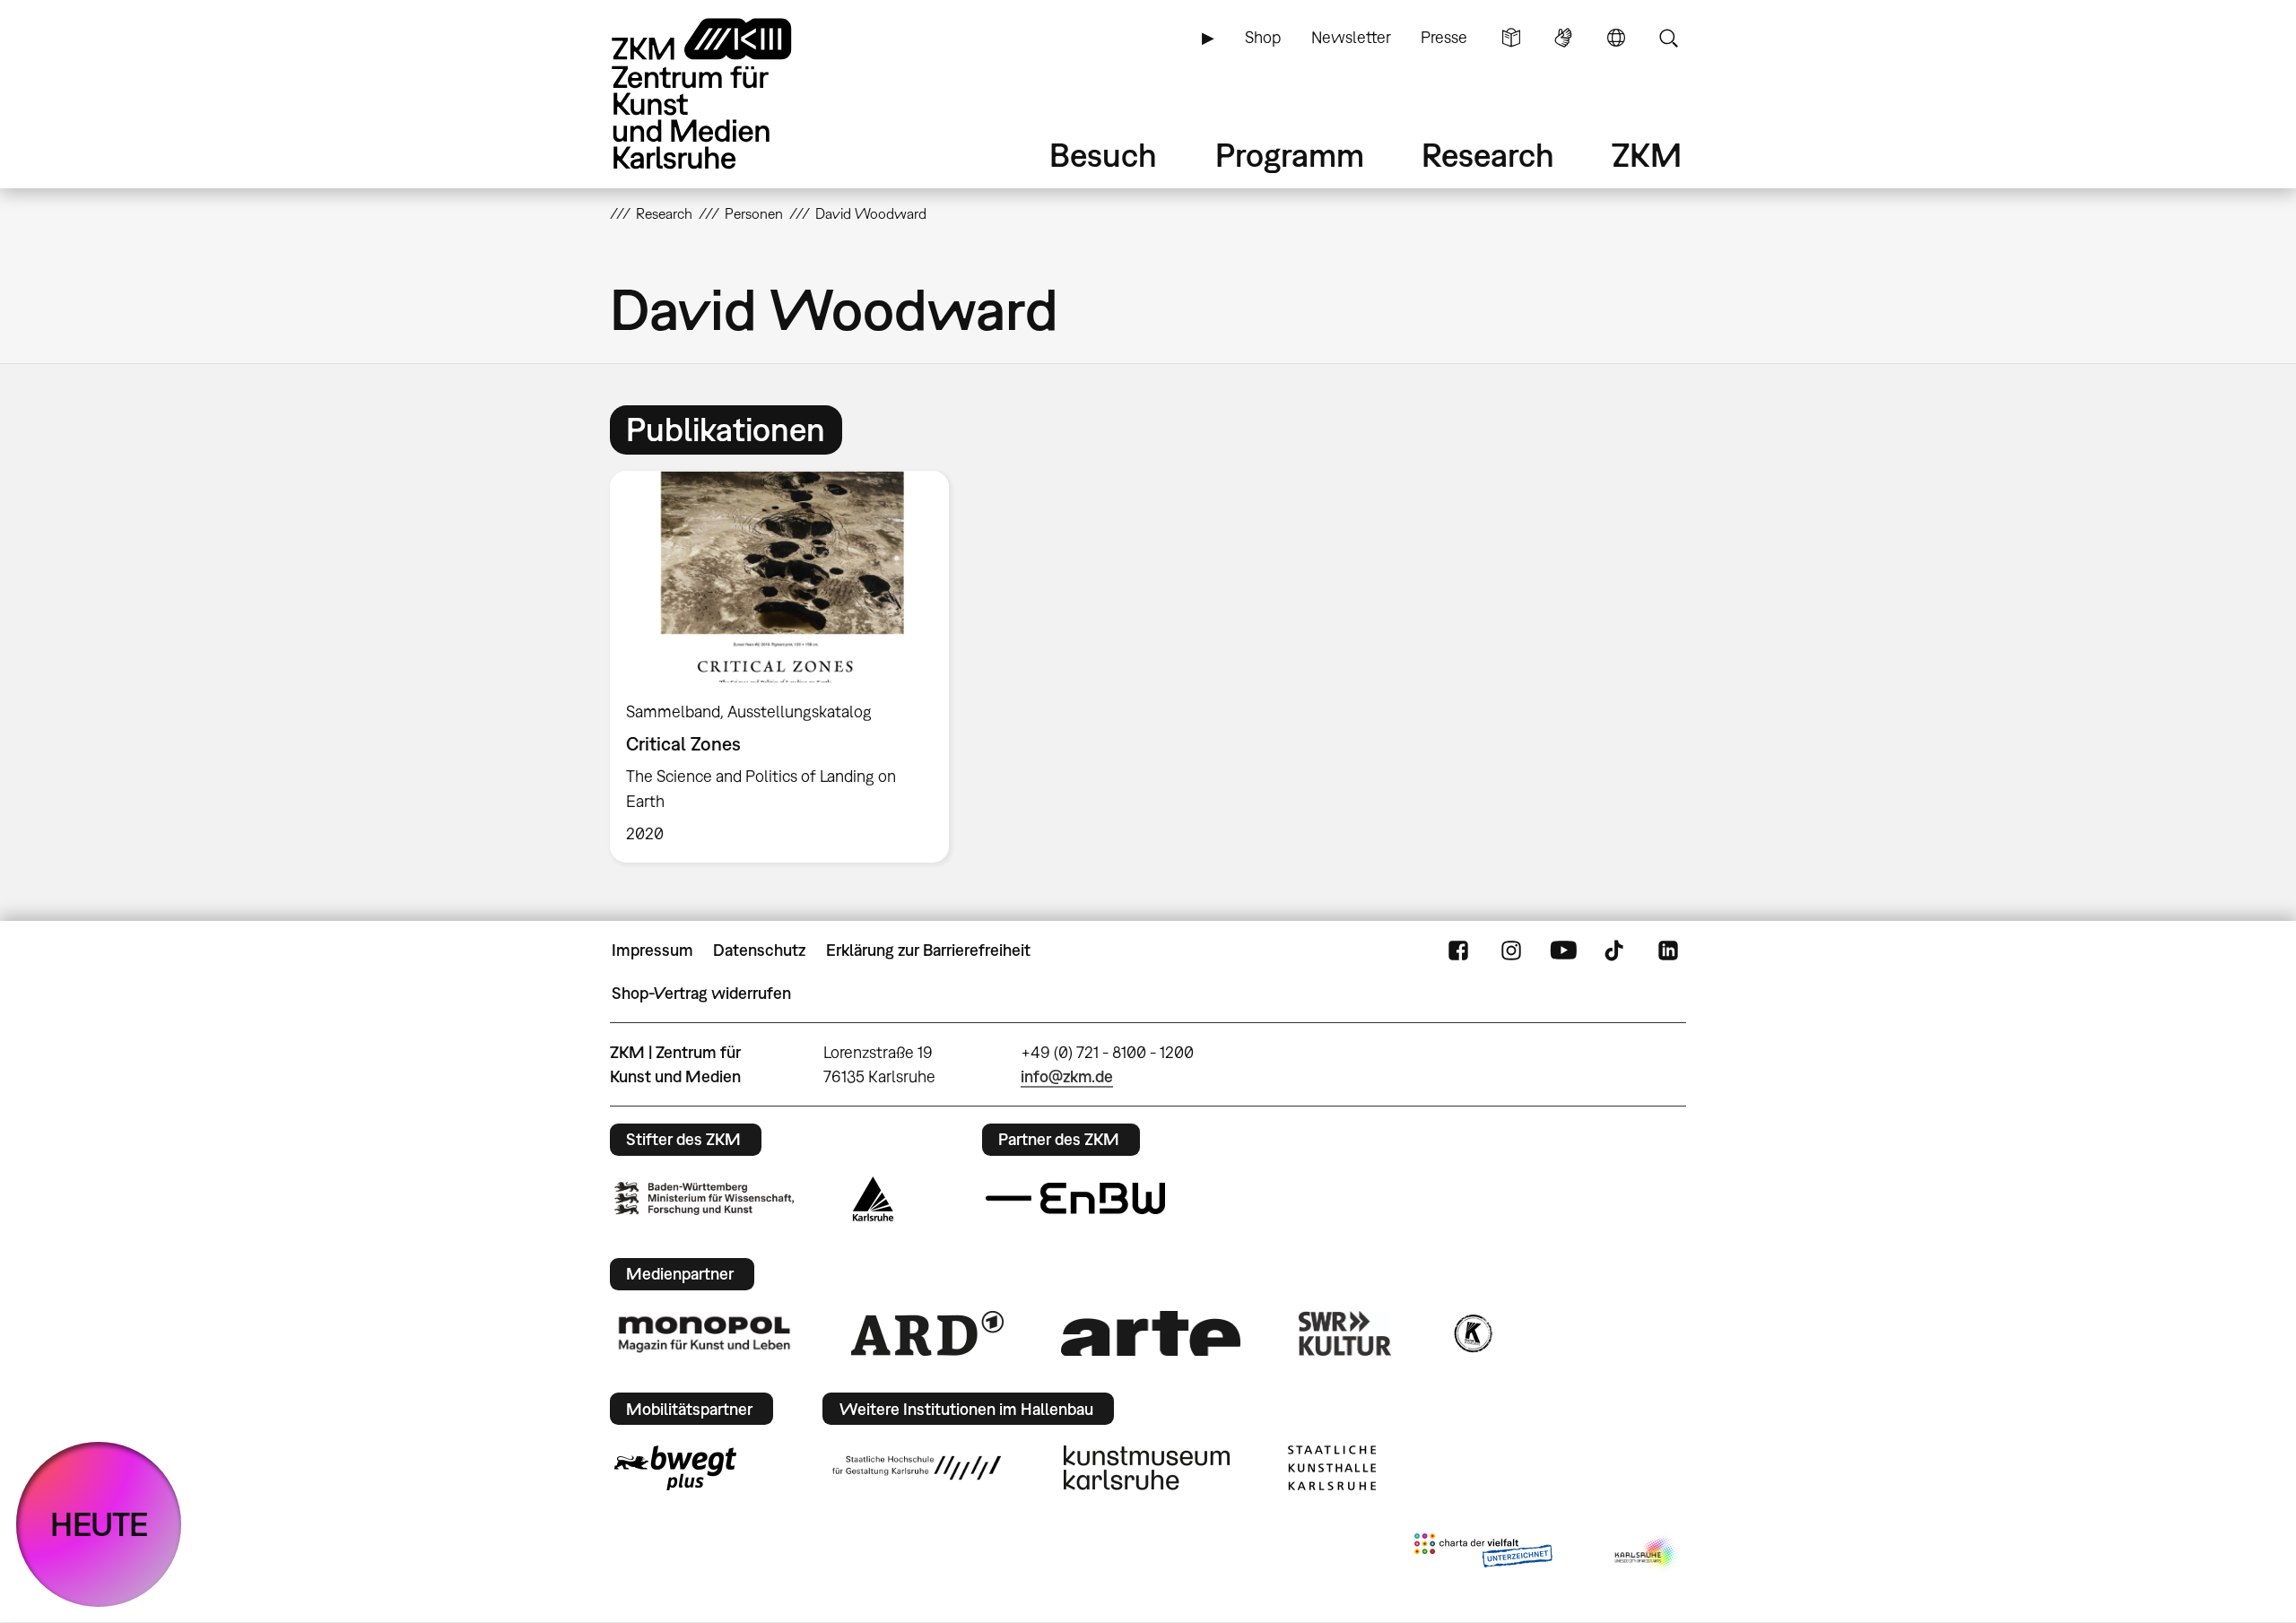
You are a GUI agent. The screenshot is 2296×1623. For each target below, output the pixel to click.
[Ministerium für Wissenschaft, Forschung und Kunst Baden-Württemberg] (704, 1198)
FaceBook (1458, 950)
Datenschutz (759, 950)
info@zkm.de (1067, 1076)
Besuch (1103, 155)
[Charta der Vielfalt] (1483, 1554)
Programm (1290, 155)
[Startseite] (726, 94)
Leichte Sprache (1511, 38)
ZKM (1647, 155)
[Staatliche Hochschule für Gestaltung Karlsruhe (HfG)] (917, 1468)
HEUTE (99, 1524)
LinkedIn (1668, 950)
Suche (1668, 38)
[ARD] (927, 1333)
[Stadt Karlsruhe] (873, 1199)
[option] (787, 667)
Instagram (1511, 950)
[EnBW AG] (1075, 1199)
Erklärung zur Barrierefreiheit (928, 950)
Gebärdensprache (1563, 38)
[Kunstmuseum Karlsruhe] (1147, 1468)
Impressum (652, 950)
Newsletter (1351, 37)
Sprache (1616, 38)
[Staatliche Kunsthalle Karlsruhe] (1332, 1468)
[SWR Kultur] (1345, 1333)
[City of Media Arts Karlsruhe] (1647, 1554)
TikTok (1616, 950)
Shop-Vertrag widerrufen (701, 993)
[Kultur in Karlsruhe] (1472, 1333)
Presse (1444, 37)
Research (1488, 155)
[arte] (1151, 1333)
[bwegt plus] (675, 1468)
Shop (1263, 37)
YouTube (1563, 950)
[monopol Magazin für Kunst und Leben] (704, 1333)
